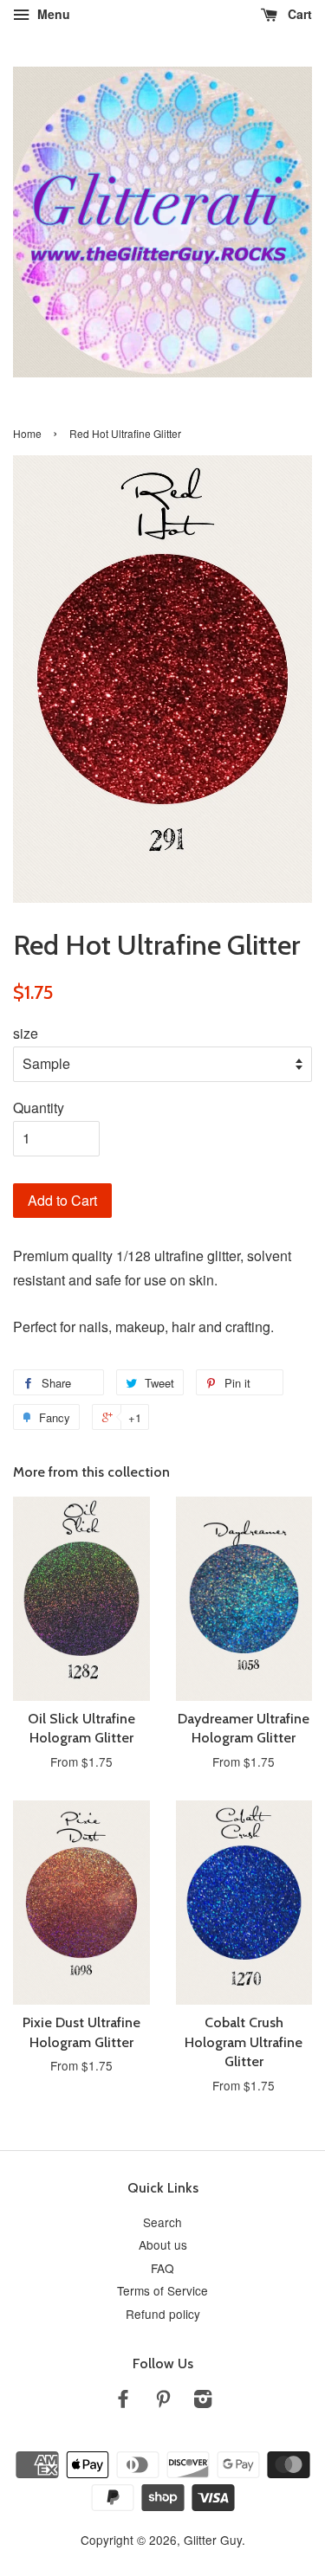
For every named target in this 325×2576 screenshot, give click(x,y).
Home (27, 433)
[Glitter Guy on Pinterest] (163, 2401)
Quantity (39, 1108)
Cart (298, 14)
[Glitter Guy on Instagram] (203, 2401)
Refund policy (163, 2314)
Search (162, 2222)
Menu (52, 14)
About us (163, 2244)
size (26, 1033)
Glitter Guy (213, 2540)
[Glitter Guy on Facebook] (123, 2401)
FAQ (162, 2268)
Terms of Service (162, 2290)
